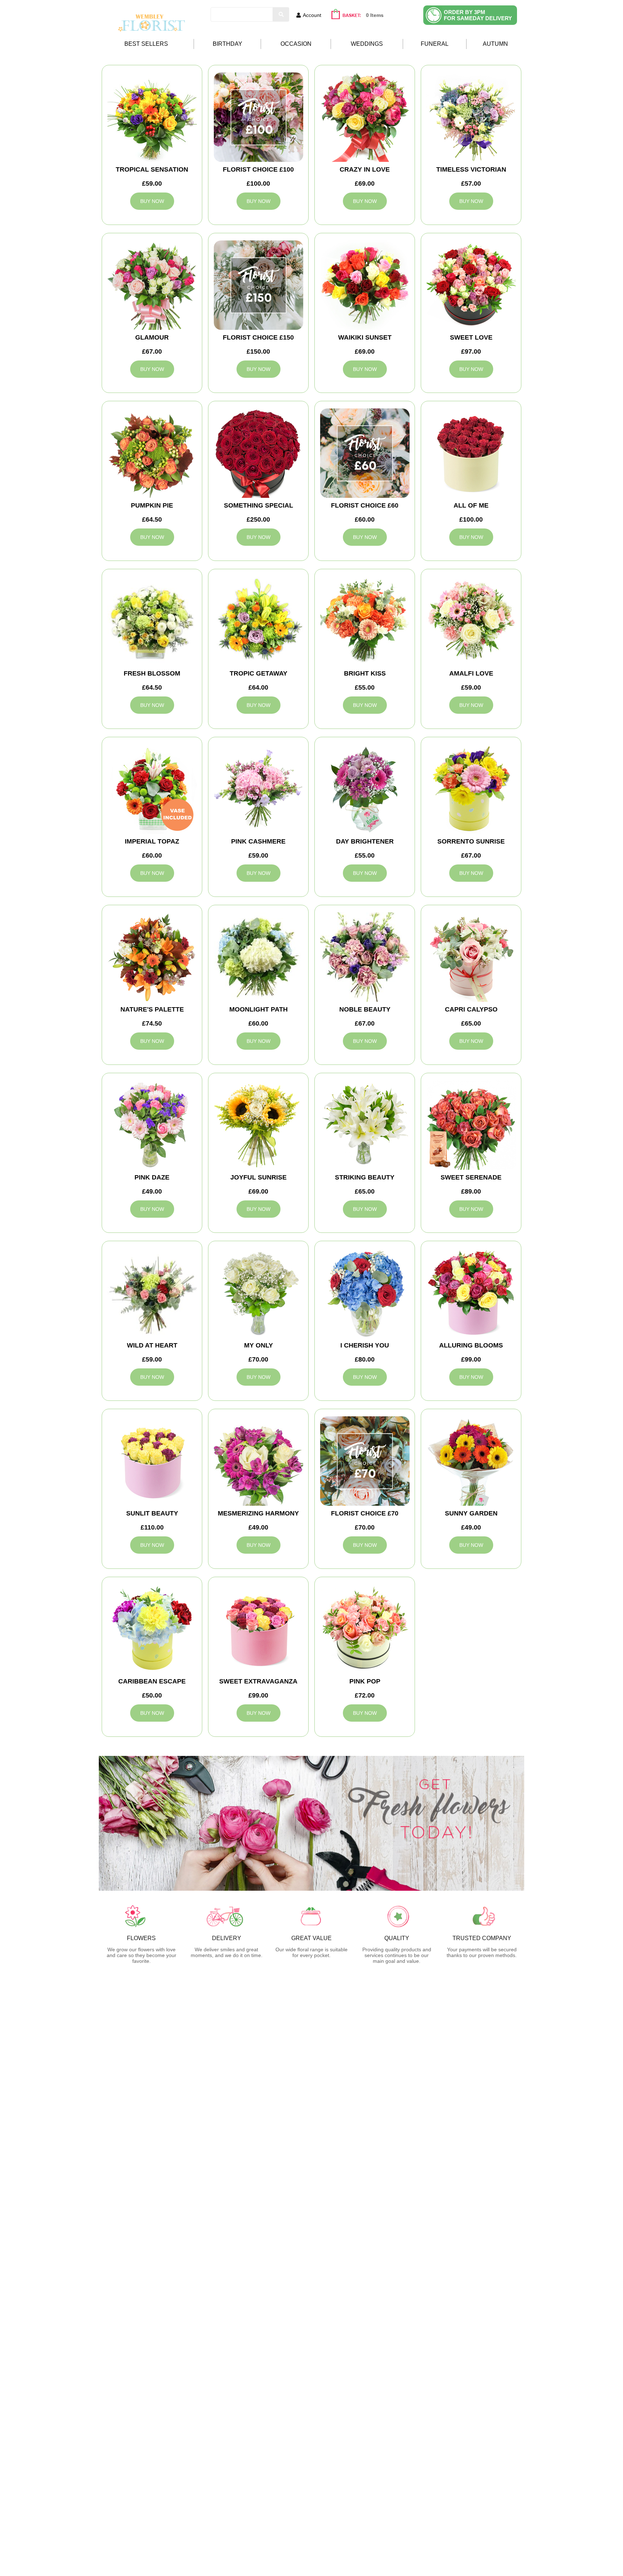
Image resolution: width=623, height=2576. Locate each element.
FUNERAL (435, 44)
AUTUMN (495, 44)
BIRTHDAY (227, 44)
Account (312, 15)
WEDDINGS (367, 44)
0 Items (375, 15)
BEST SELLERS (146, 44)
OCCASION (296, 44)
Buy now (152, 201)
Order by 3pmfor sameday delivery (478, 15)
